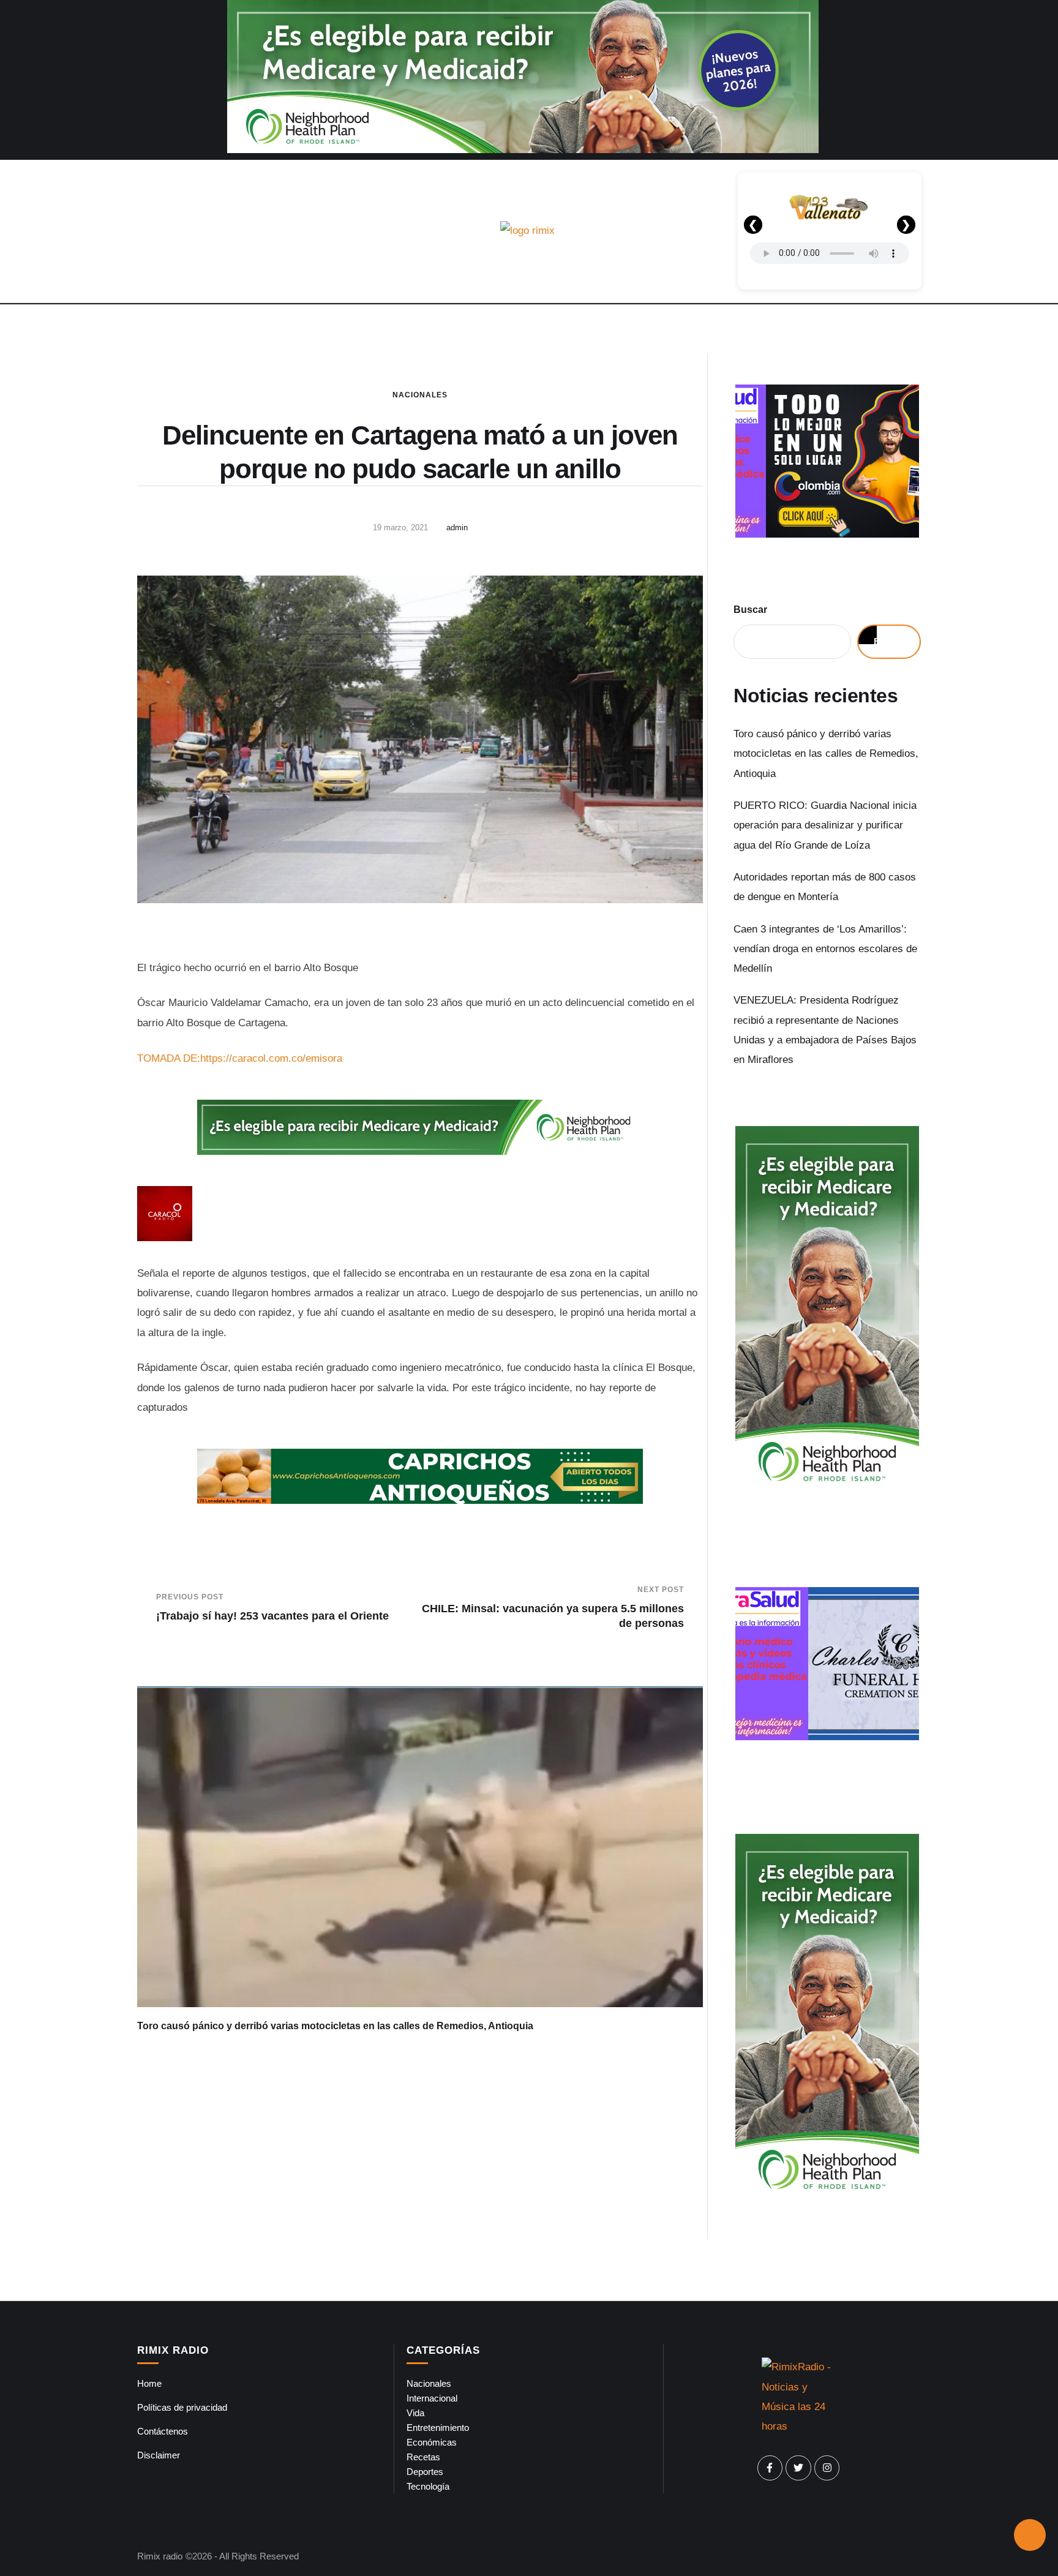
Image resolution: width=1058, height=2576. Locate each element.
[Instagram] (827, 2468)
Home (149, 2383)
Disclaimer (159, 2455)
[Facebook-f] (770, 2468)
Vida (415, 2413)
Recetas (423, 2457)
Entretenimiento (438, 2428)
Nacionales (420, 395)
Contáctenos (163, 2431)
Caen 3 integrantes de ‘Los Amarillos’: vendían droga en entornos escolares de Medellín (825, 949)
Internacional (432, 2398)
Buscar (750, 610)
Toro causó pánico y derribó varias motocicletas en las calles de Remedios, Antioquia (335, 2026)
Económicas (432, 2442)
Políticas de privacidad (182, 2407)
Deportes (425, 2472)
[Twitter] (798, 2468)
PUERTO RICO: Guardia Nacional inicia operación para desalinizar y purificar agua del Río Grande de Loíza (825, 825)
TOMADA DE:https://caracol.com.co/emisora (240, 1058)
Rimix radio (160, 2556)
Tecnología (428, 2486)
